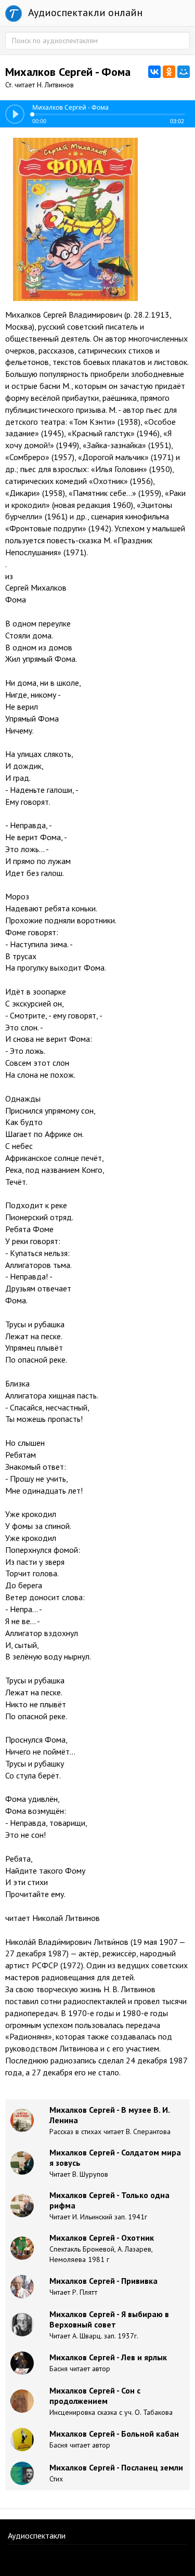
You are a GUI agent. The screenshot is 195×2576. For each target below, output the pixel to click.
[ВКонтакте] (154, 72)
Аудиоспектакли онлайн (84, 12)
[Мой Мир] (184, 72)
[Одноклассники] (169, 72)
